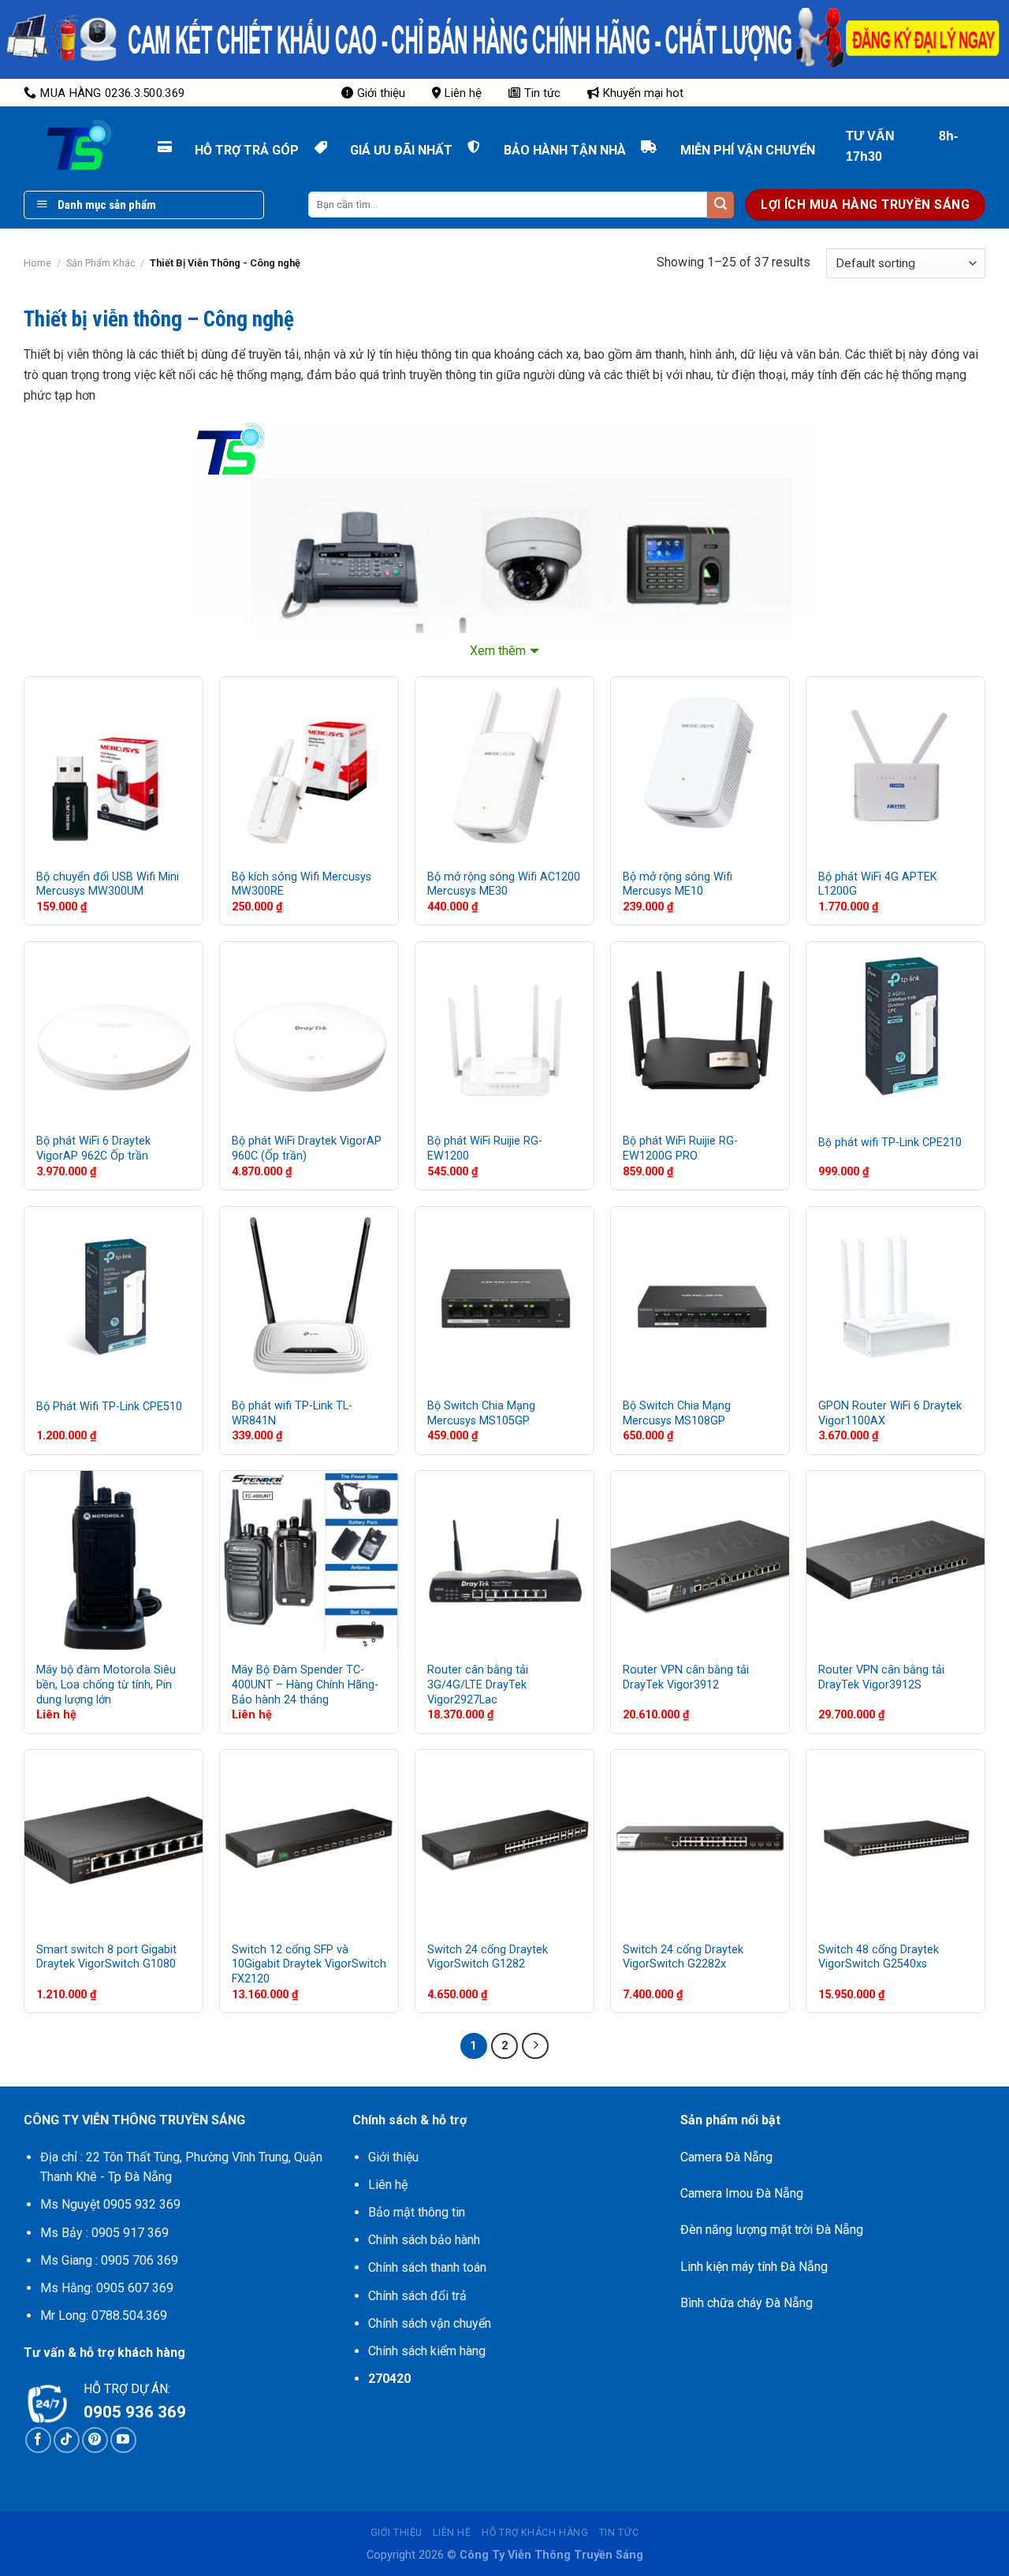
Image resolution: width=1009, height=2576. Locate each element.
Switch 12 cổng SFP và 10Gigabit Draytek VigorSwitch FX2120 (309, 1964)
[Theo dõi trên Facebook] (38, 2440)
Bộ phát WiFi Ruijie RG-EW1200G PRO (680, 1148)
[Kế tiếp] (535, 2046)
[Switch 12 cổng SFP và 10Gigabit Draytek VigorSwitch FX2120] (309, 1839)
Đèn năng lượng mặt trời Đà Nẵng (772, 2230)
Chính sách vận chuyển (430, 2323)
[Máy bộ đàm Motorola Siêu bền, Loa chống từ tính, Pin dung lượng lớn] (114, 1560)
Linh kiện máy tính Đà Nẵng (754, 2267)
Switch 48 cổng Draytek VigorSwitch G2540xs (879, 1957)
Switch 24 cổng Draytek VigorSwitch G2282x (683, 1957)
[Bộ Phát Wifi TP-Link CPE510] (114, 1296)
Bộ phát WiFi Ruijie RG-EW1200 (485, 1148)
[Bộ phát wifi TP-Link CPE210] (895, 1031)
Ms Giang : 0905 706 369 (109, 2260)
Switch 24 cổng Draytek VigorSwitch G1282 (488, 1957)
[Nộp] (720, 205)
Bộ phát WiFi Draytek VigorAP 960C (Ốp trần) (307, 1148)
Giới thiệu (381, 93)
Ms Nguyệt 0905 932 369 (110, 2204)
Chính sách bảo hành (424, 2240)
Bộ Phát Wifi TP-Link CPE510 (109, 1407)
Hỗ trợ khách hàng (535, 2533)
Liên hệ (463, 93)
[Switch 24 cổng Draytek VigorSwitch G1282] (504, 1839)
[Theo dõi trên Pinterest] (95, 2440)
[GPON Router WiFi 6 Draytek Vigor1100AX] (895, 1296)
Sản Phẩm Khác (101, 263)
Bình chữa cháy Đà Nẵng (747, 2303)
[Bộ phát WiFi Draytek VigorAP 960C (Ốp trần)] (309, 1031)
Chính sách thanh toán (427, 2267)
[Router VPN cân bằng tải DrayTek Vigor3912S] (895, 1560)
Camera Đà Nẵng (726, 2157)
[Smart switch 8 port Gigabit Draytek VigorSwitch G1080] (114, 1839)
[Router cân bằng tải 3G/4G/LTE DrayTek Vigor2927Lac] (504, 1560)
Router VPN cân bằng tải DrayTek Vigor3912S (881, 1677)
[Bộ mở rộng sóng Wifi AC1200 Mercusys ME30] (504, 766)
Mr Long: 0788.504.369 (104, 2315)
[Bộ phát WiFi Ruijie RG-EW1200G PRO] (700, 1031)
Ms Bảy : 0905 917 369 (104, 2233)
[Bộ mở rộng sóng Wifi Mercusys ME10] (700, 766)
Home (37, 263)
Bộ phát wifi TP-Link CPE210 (890, 1143)
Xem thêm (498, 651)
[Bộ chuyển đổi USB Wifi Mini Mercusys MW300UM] (114, 766)
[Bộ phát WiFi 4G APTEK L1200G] (895, 766)
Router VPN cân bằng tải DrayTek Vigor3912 (686, 1677)
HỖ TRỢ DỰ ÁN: (127, 2389)
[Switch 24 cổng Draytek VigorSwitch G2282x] (700, 1839)
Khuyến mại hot (643, 93)
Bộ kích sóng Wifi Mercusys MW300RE (302, 884)
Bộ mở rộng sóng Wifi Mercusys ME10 (678, 884)
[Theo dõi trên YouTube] (123, 2440)
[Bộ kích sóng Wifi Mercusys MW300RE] (309, 766)
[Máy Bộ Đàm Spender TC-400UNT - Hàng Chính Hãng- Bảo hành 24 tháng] (309, 1560)
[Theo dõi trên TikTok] (67, 2440)
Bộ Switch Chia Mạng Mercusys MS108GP (677, 1413)
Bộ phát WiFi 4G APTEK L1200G (878, 884)
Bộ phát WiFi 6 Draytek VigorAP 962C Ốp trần (93, 1148)
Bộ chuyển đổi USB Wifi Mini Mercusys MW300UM (108, 884)
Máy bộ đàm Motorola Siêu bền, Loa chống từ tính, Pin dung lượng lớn (106, 1684)
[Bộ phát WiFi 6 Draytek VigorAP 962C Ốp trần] (114, 1031)
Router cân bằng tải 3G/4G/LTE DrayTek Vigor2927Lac (478, 1684)
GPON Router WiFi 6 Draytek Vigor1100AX (890, 1413)
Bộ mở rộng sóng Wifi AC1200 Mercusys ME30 (504, 884)
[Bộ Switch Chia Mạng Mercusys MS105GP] (504, 1296)
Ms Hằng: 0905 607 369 (107, 2288)
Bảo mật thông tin (417, 2212)
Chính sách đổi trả (417, 2296)
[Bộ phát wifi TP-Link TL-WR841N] (309, 1296)
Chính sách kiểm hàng (427, 2351)
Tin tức (542, 93)
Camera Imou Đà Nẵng (742, 2193)
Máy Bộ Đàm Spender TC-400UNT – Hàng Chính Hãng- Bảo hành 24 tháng (305, 1684)
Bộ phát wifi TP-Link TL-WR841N (292, 1413)
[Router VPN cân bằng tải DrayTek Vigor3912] (700, 1560)
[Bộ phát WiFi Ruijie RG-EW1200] (504, 1031)
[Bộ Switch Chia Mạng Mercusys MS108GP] (700, 1296)
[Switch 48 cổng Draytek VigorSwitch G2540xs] (895, 1839)
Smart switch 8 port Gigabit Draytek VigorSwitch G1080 (106, 1957)
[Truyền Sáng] (63, 146)
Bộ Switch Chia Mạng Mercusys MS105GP (481, 1413)
